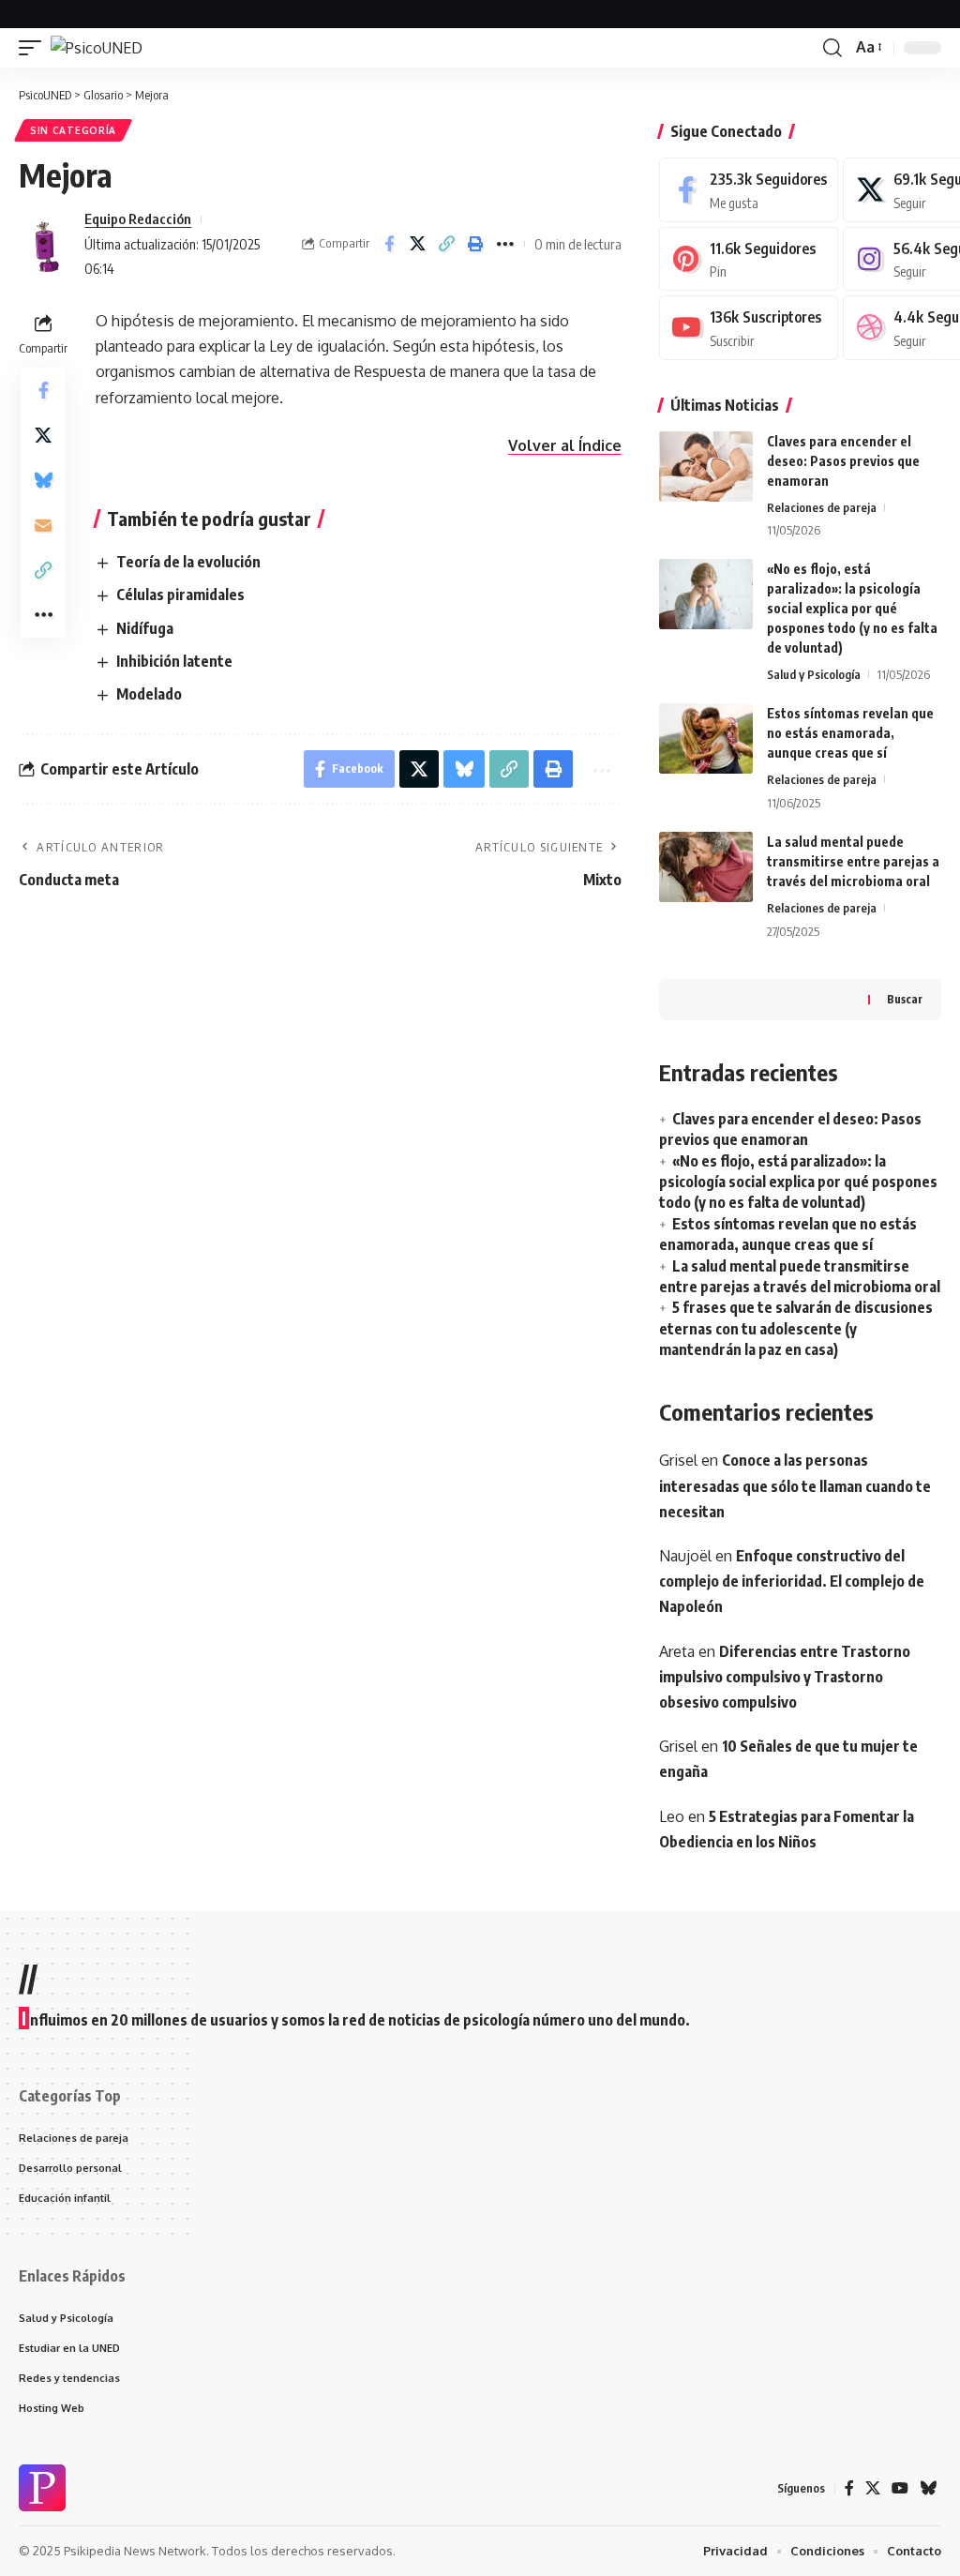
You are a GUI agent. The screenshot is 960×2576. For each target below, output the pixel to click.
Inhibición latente (174, 661)
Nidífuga (145, 628)
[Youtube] (749, 328)
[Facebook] (749, 190)
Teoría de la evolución (188, 562)
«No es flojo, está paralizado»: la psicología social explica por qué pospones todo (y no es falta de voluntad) (852, 608)
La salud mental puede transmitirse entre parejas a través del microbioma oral (853, 861)
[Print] (476, 244)
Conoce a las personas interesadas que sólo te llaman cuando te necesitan (795, 1485)
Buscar (905, 999)
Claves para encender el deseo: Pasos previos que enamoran (843, 461)
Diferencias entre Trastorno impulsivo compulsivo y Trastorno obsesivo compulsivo (785, 1677)
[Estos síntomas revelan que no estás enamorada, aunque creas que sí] (706, 738)
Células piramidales (180, 595)
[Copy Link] (447, 244)
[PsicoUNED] (97, 48)
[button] (35, 48)
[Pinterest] (749, 259)
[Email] (43, 525)
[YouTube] (900, 2488)
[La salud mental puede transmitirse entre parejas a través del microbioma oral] (706, 867)
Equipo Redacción (138, 218)
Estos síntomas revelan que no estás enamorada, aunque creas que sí (850, 733)
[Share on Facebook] (389, 244)
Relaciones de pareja (822, 507)
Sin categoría (73, 130)
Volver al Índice (565, 445)
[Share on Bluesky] (43, 480)
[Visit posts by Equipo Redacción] (47, 244)
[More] (505, 244)
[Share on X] (418, 244)
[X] (873, 2488)
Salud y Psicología (814, 674)
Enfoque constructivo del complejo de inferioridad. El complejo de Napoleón (792, 1581)
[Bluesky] (928, 2488)
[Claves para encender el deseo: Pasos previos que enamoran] (706, 467)
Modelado (149, 694)
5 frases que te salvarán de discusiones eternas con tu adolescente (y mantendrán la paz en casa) (796, 1328)
